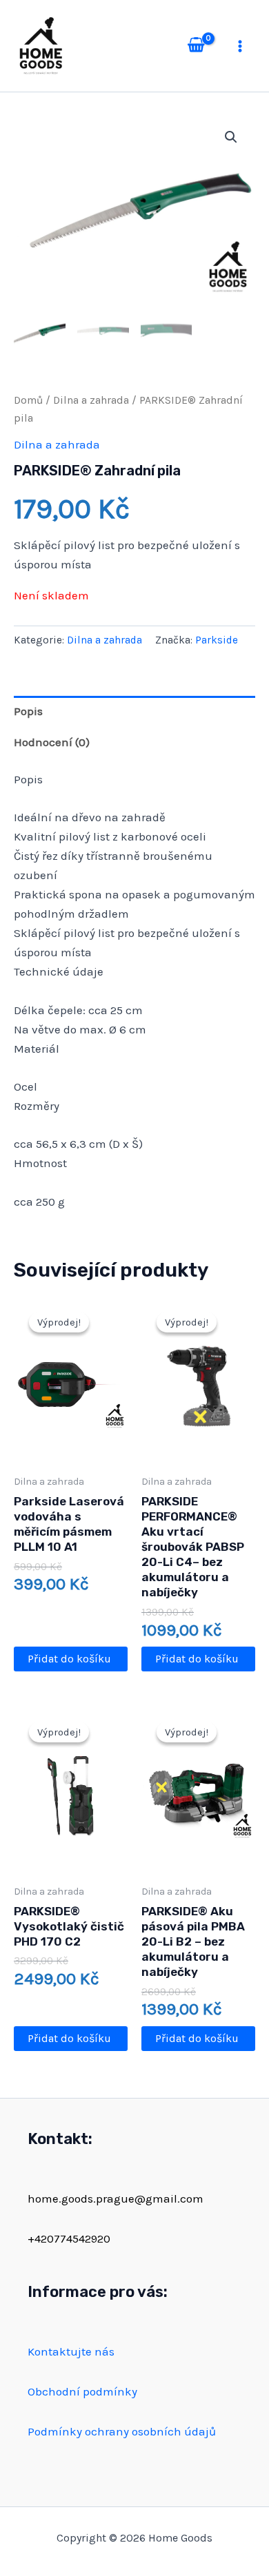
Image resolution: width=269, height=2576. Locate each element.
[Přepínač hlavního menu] (240, 46)
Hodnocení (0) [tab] (52, 742)
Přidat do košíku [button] (69, 1659)
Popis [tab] (28, 711)
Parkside (217, 640)
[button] (231, 137)
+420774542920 (69, 2238)
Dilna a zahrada (91, 400)
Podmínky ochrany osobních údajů (122, 2431)
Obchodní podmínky (82, 2391)
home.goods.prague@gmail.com (116, 2198)
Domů (28, 400)
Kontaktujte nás (71, 2351)
